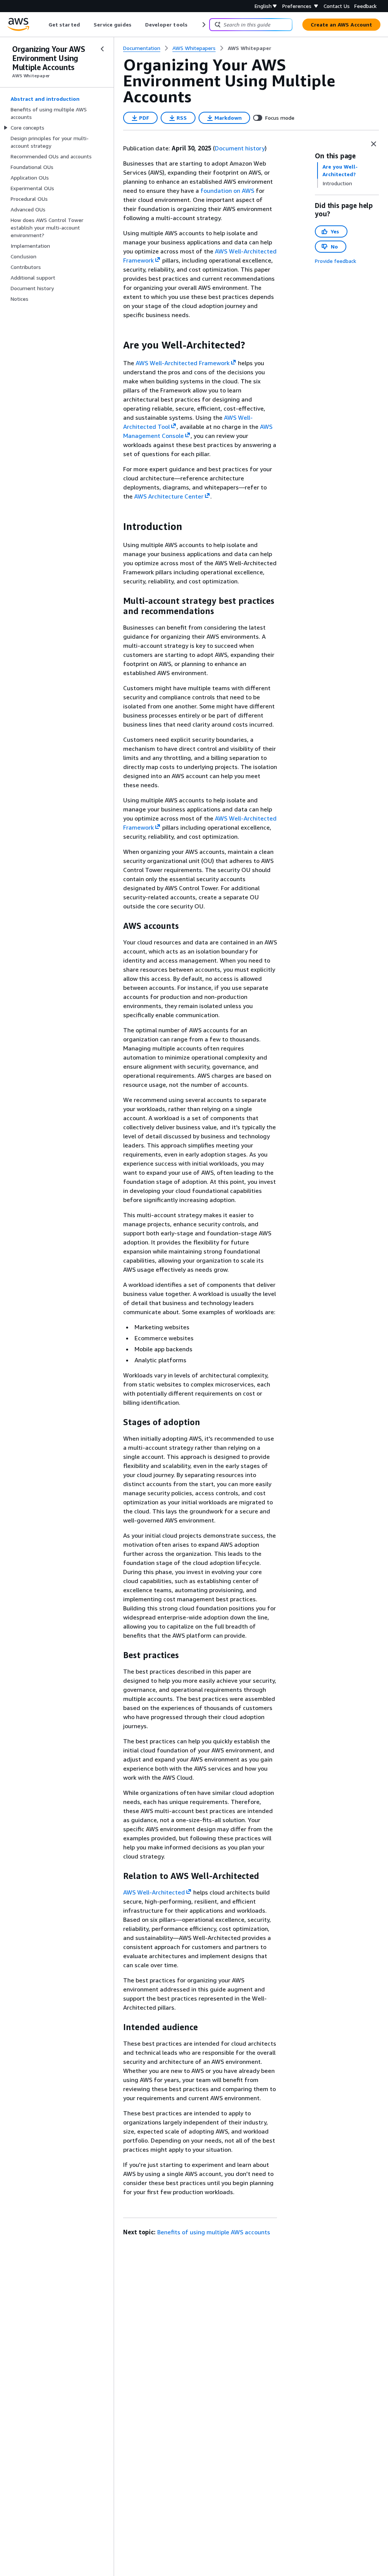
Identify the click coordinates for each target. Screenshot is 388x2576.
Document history (240, 148)
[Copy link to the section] (117, 345)
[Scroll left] (43, 25)
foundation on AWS (227, 191)
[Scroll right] (203, 25)
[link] (250, 48)
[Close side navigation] (102, 49)
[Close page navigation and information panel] (374, 144)
